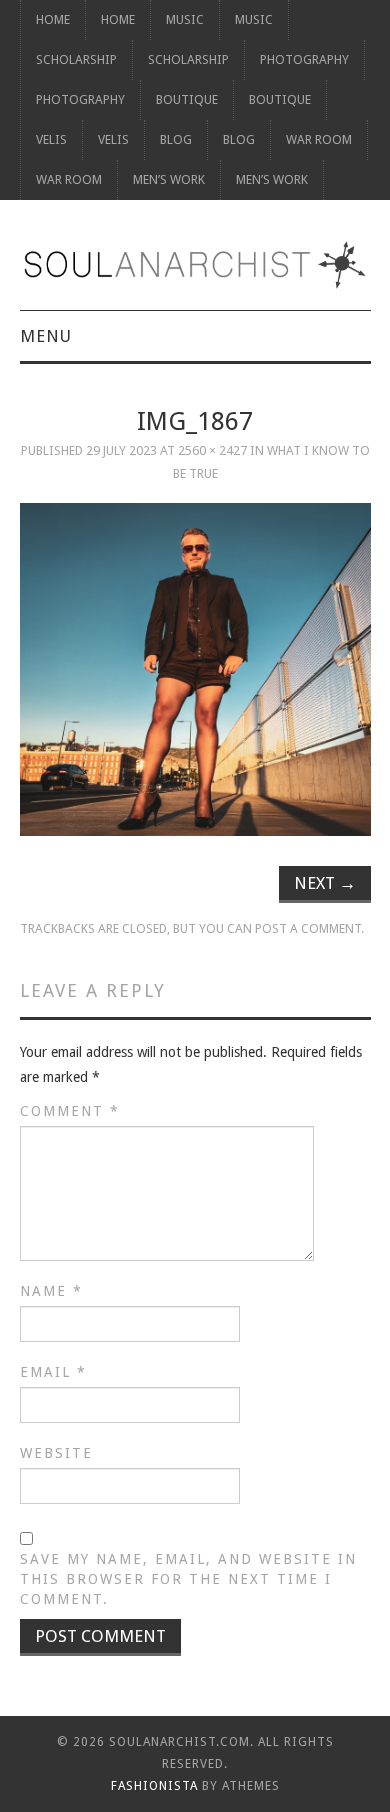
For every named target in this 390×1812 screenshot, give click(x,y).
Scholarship (76, 59)
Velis (51, 139)
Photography (304, 59)
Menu (46, 336)
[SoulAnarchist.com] (195, 265)
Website (56, 1453)
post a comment (308, 928)
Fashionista (154, 1786)
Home (53, 19)
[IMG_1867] (195, 669)
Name (51, 1291)
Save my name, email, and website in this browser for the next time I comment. (188, 1579)
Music (185, 19)
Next (325, 883)
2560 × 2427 (212, 450)
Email (53, 1372)
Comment (70, 1111)
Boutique (187, 99)
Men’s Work (169, 179)
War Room (319, 139)
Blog (176, 139)
